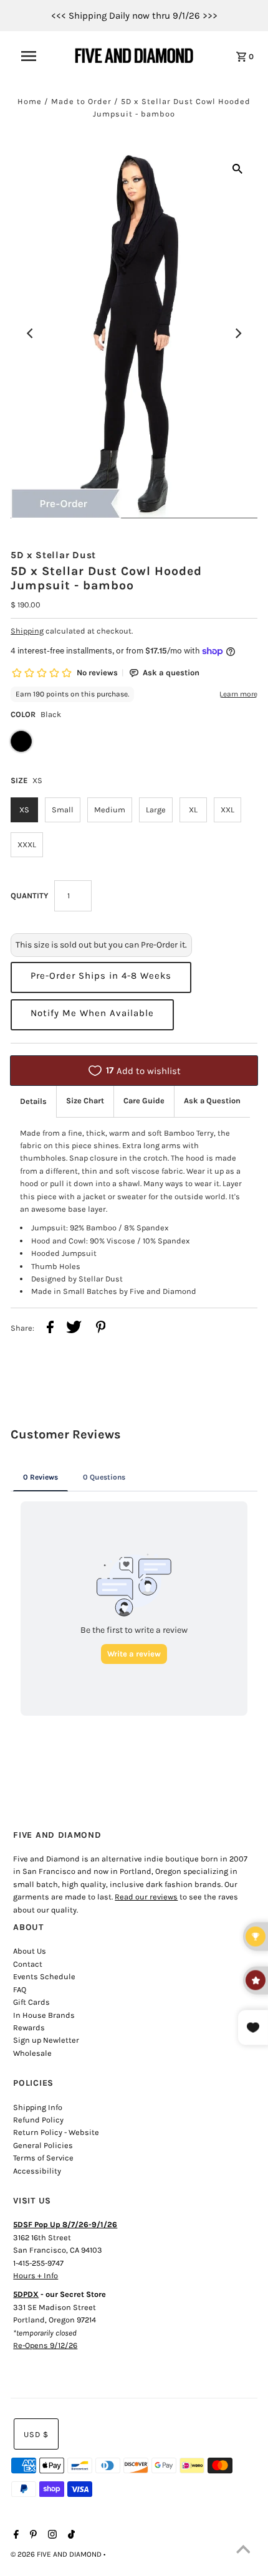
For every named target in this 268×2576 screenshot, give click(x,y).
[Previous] (31, 333)
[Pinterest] (32, 2536)
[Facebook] (15, 2536)
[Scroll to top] (243, 2551)
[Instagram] (51, 2536)
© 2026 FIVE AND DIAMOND (57, 2554)
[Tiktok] (70, 2536)
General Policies (43, 2145)
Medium (110, 810)
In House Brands (44, 2015)
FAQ (20, 1989)
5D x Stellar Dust (53, 555)
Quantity (29, 896)
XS (24, 810)
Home (30, 101)
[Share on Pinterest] (101, 1329)
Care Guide (144, 1100)
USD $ (36, 2434)
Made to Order (81, 101)
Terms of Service (43, 2158)
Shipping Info (38, 2107)
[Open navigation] (36, 56)
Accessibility (37, 2171)
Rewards (29, 2027)
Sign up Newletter (46, 2040)
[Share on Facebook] (50, 1329)
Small (63, 810)
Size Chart (85, 1100)
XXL (227, 810)
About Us (30, 1951)
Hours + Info (36, 2275)
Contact (28, 1964)
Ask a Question (212, 1100)
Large (156, 810)
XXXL (27, 844)
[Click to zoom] (237, 168)
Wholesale (32, 2053)
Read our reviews (146, 1897)
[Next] (237, 333)
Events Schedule (44, 1976)
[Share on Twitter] (74, 1329)
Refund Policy (38, 2120)
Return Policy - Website (56, 2132)
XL (193, 810)
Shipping (27, 631)
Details (33, 1101)
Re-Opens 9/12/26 (45, 2345)
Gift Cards (31, 2002)
